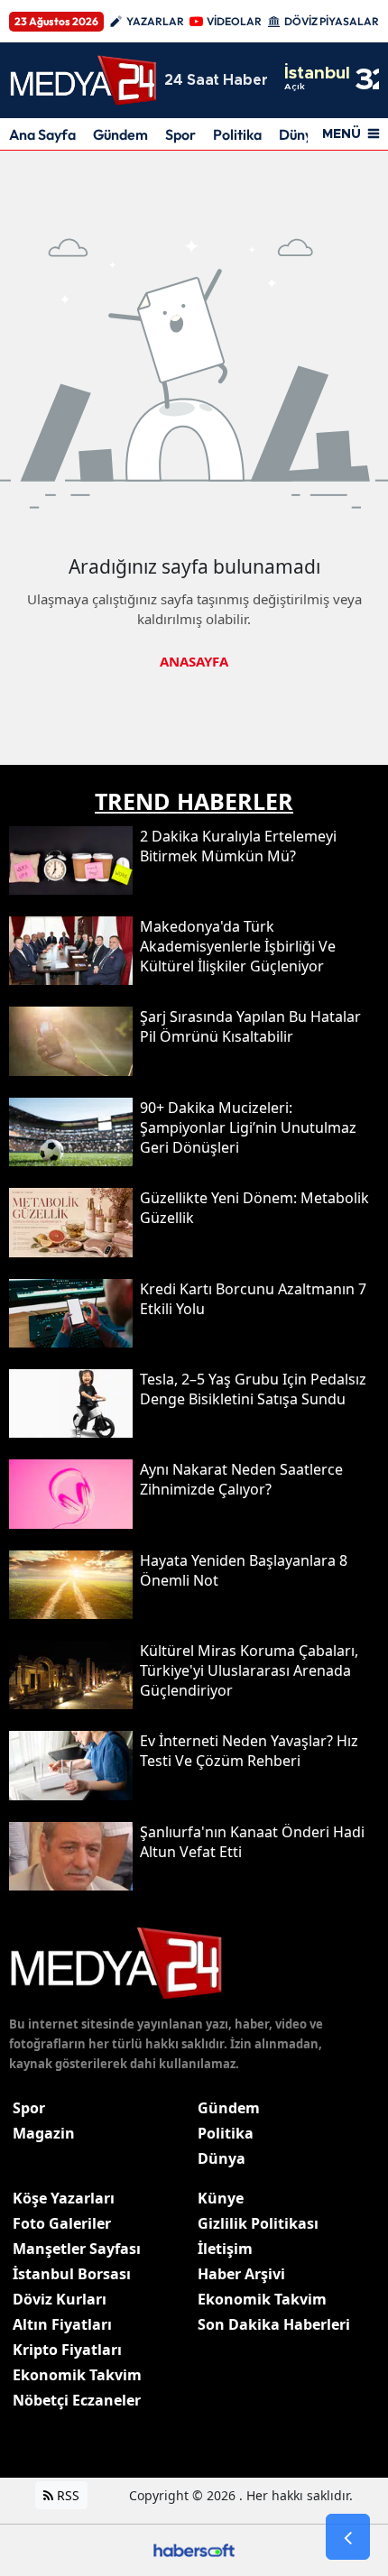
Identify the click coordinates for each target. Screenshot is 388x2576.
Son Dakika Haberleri (274, 2324)
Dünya (222, 2158)
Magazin (44, 2133)
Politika (237, 134)
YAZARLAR (155, 21)
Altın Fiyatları (62, 2324)
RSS (66, 2495)
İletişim (225, 2249)
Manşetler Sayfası (77, 2249)
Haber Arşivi (241, 2274)
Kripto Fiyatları (67, 2350)
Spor (180, 134)
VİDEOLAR (234, 21)
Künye (221, 2198)
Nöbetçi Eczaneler (77, 2400)
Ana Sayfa (42, 134)
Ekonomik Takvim (77, 2375)
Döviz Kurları (60, 2299)
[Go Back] (348, 2537)
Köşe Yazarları (64, 2198)
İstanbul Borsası (72, 2274)
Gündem (120, 134)
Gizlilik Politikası (258, 2223)
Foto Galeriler (62, 2223)
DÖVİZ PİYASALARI (333, 21)
